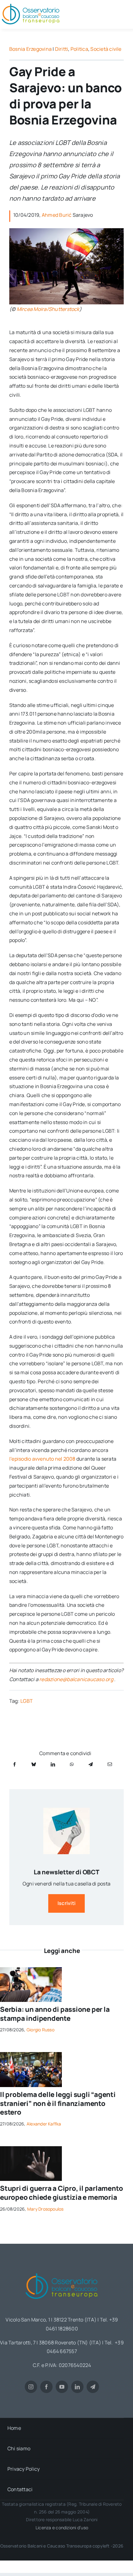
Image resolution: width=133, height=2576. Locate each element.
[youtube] (62, 2387)
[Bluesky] (34, 1764)
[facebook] (46, 2387)
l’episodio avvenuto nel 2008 (42, 1459)
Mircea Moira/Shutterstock (48, 309)
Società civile (106, 49)
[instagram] (31, 2387)
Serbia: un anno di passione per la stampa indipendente (55, 2014)
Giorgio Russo (41, 2030)
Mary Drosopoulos (45, 2209)
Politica (79, 49)
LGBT (27, 1701)
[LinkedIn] (53, 1764)
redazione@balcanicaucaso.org (76, 1679)
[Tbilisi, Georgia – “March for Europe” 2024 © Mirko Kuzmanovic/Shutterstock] (31, 2055)
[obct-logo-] (62, 2271)
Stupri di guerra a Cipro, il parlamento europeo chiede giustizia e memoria (61, 2193)
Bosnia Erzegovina (30, 49)
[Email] (110, 1764)
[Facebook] (15, 1764)
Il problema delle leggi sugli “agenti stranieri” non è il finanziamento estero (58, 2103)
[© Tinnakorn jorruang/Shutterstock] (31, 2149)
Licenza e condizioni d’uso (62, 2528)
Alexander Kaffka (44, 2124)
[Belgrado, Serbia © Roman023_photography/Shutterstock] (31, 1970)
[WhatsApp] (72, 1764)
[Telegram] (91, 1764)
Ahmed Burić (57, 215)
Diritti (62, 49)
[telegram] (93, 2387)
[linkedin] (77, 2387)
